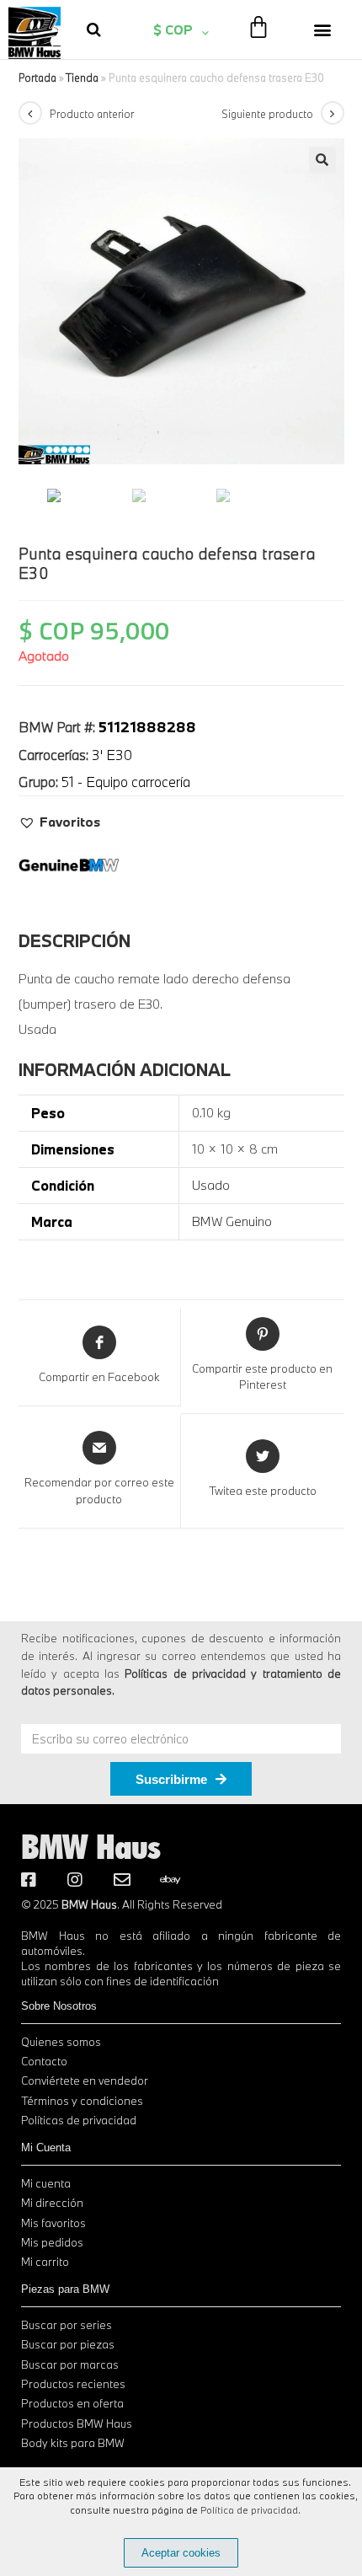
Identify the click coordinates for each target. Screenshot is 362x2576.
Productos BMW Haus (77, 2423)
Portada (37, 78)
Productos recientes (73, 2384)
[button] (323, 29)
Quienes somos (61, 2042)
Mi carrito (45, 2262)
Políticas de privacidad (79, 2120)
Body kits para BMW (73, 2443)
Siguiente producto (267, 114)
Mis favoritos (53, 2223)
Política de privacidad (249, 2510)
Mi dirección (52, 2203)
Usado (211, 1185)
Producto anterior (92, 114)
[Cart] (258, 27)
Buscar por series (67, 2325)
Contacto (44, 2061)
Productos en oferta (72, 2403)
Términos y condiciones (82, 2101)
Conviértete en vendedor (85, 2081)
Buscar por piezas (68, 2344)
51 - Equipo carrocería (126, 782)
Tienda (82, 78)
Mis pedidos (52, 2242)
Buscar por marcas (70, 2364)
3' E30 (112, 755)
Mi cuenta (46, 2183)
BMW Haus (91, 1846)
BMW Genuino (232, 1221)
